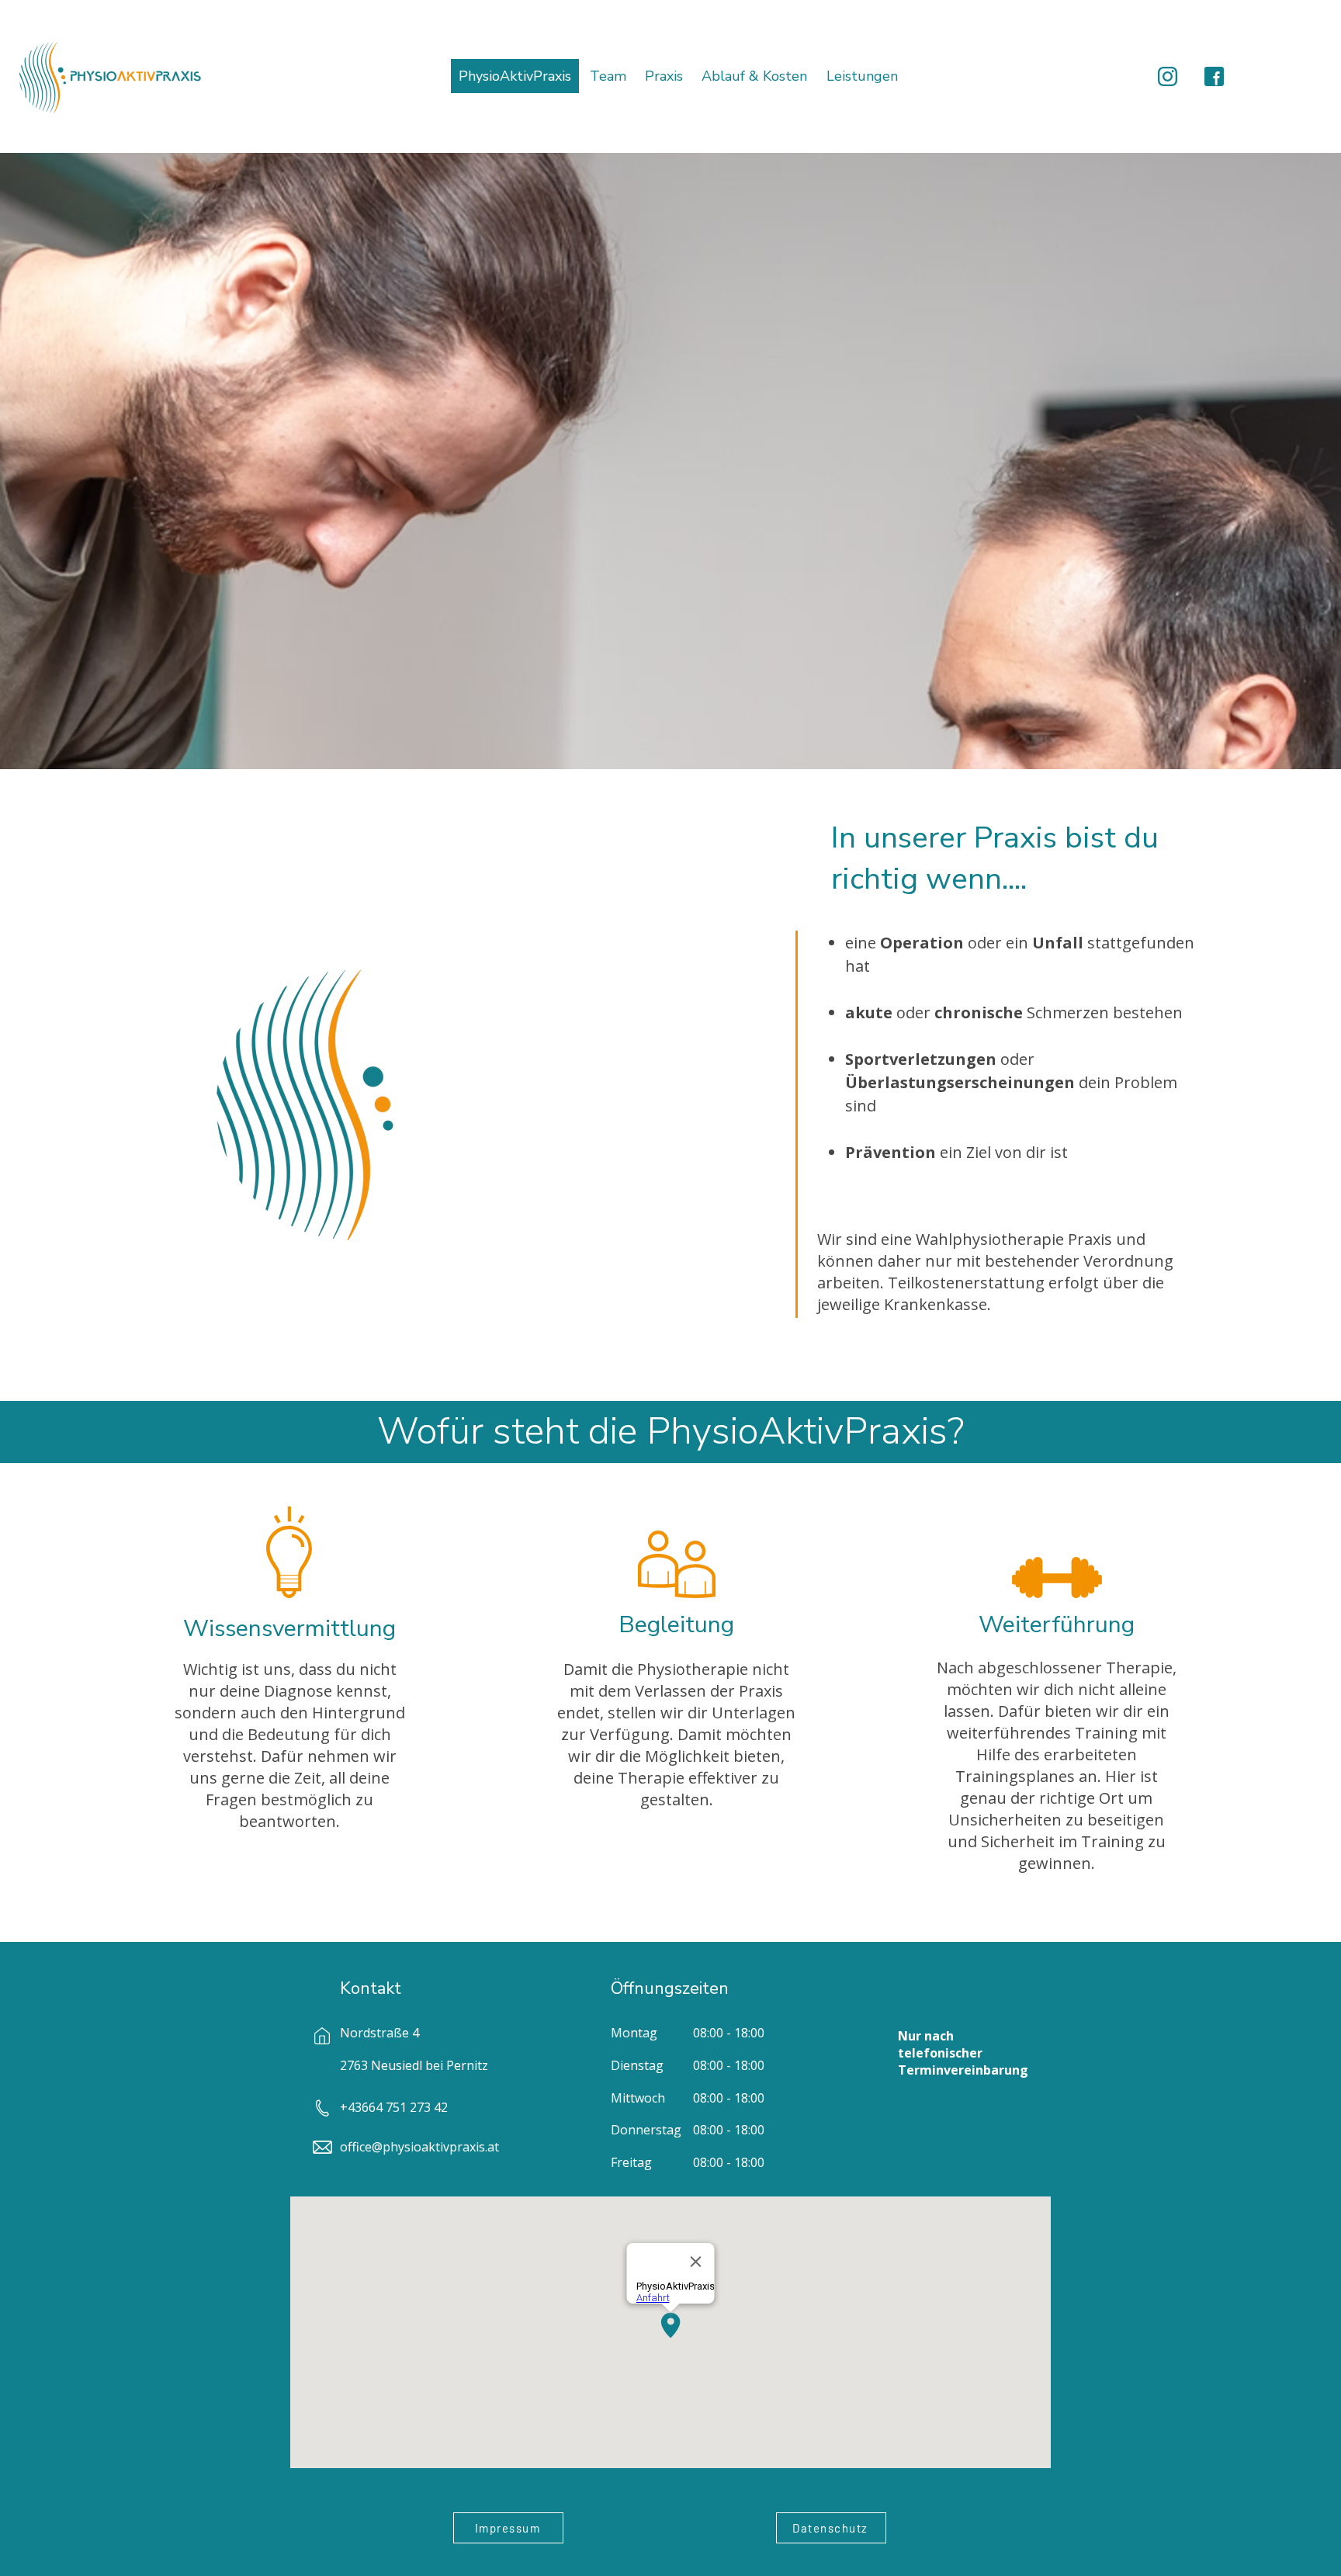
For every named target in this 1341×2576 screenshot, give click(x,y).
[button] (862, 76)
